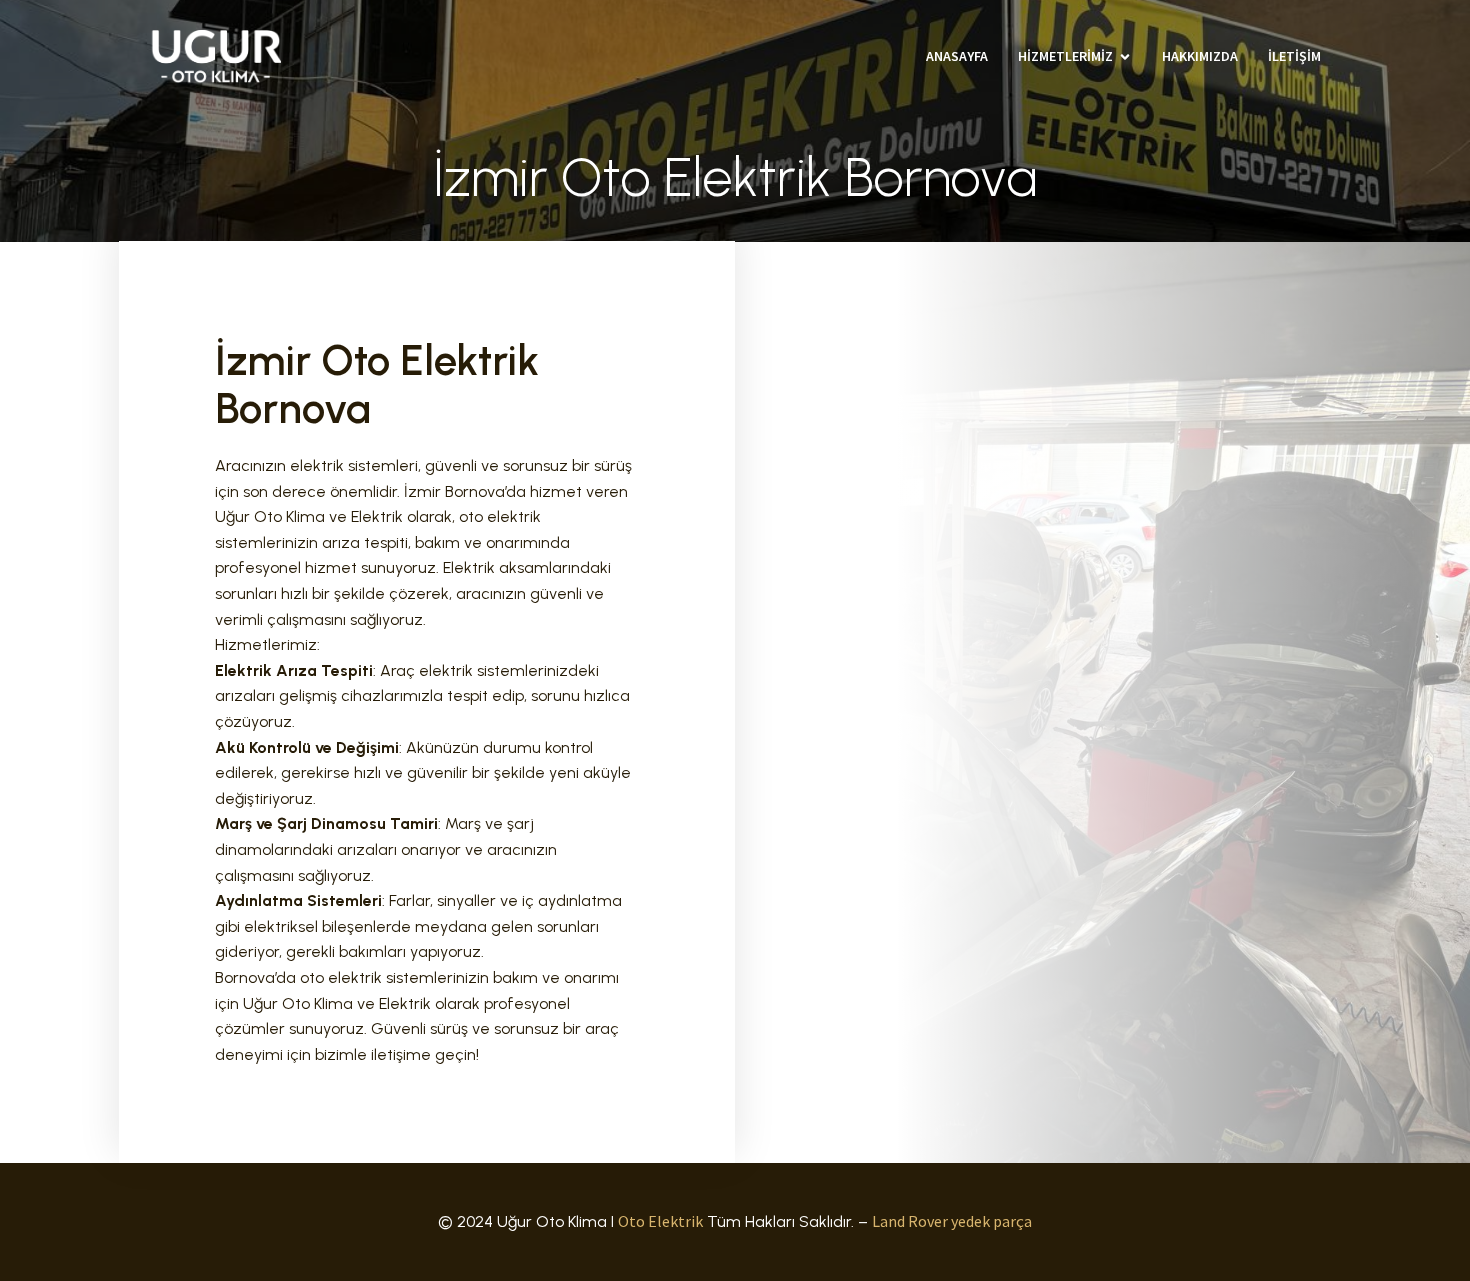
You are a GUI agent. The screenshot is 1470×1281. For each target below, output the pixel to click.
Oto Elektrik (660, 1221)
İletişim (1294, 56)
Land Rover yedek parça (952, 1221)
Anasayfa (957, 56)
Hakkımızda (1200, 56)
